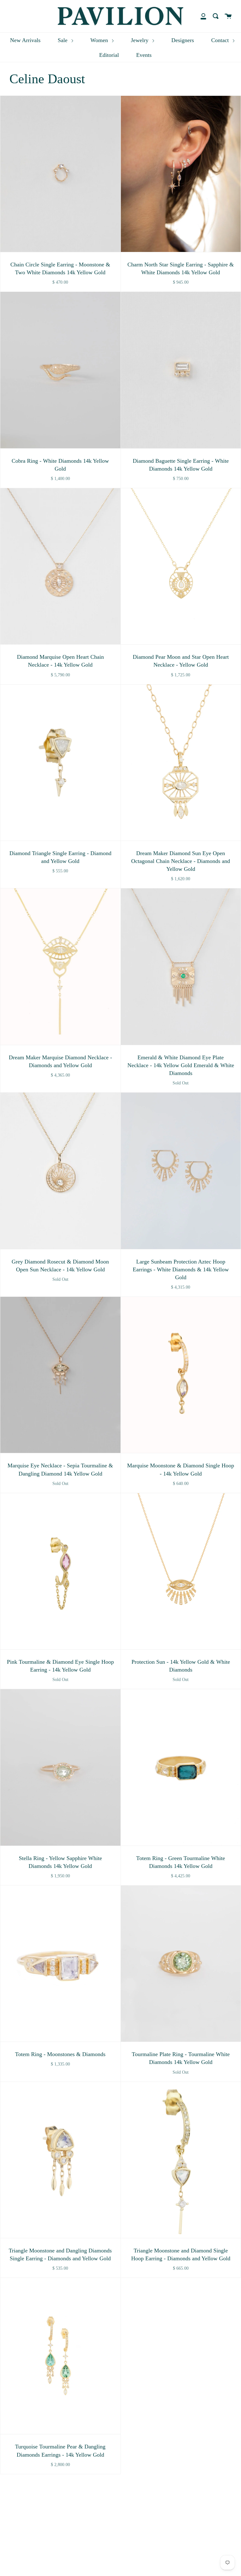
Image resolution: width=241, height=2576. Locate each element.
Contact (221, 40)
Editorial (109, 55)
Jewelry (140, 40)
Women (100, 40)
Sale (63, 40)
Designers (183, 40)
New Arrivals (25, 40)
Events (144, 55)
